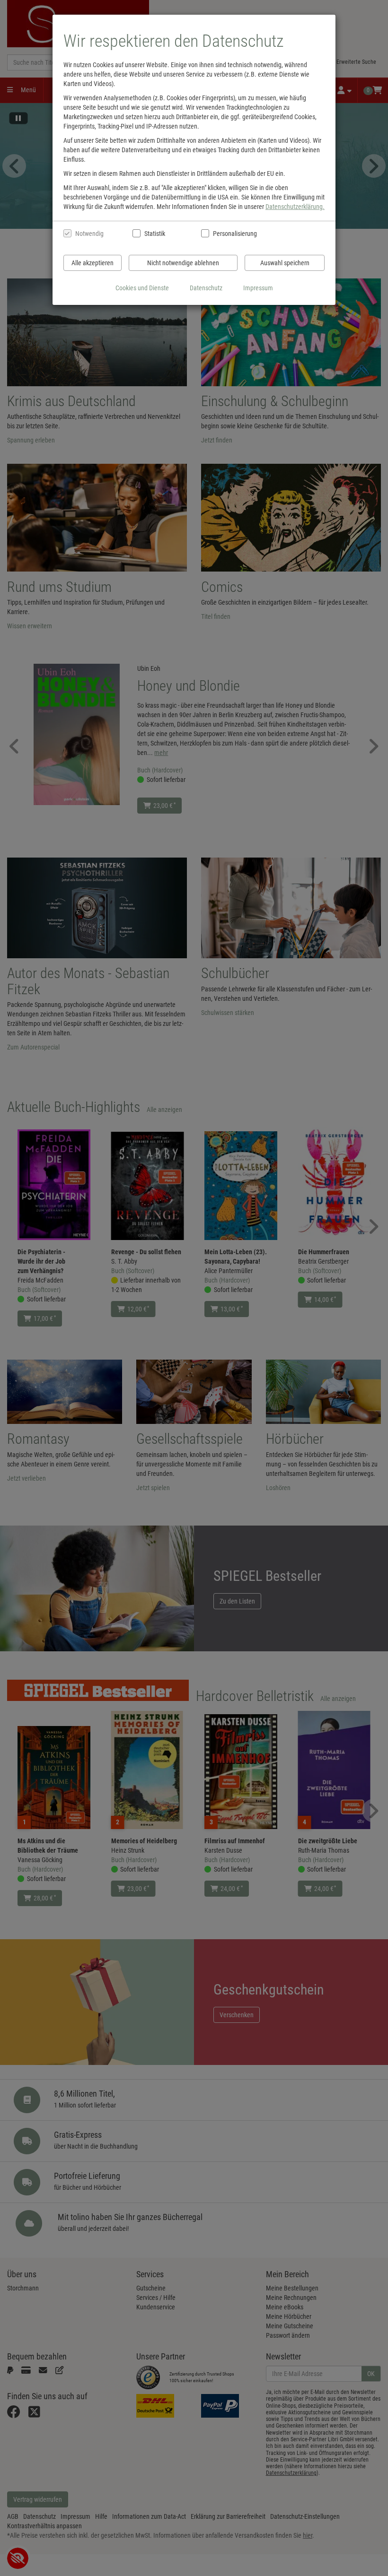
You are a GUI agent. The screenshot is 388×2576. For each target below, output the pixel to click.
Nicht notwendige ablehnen (183, 263)
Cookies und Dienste (142, 288)
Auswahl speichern (285, 263)
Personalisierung (234, 234)
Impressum (258, 288)
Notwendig (89, 234)
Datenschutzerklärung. (295, 207)
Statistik (155, 234)
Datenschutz (206, 288)
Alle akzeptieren (93, 263)
